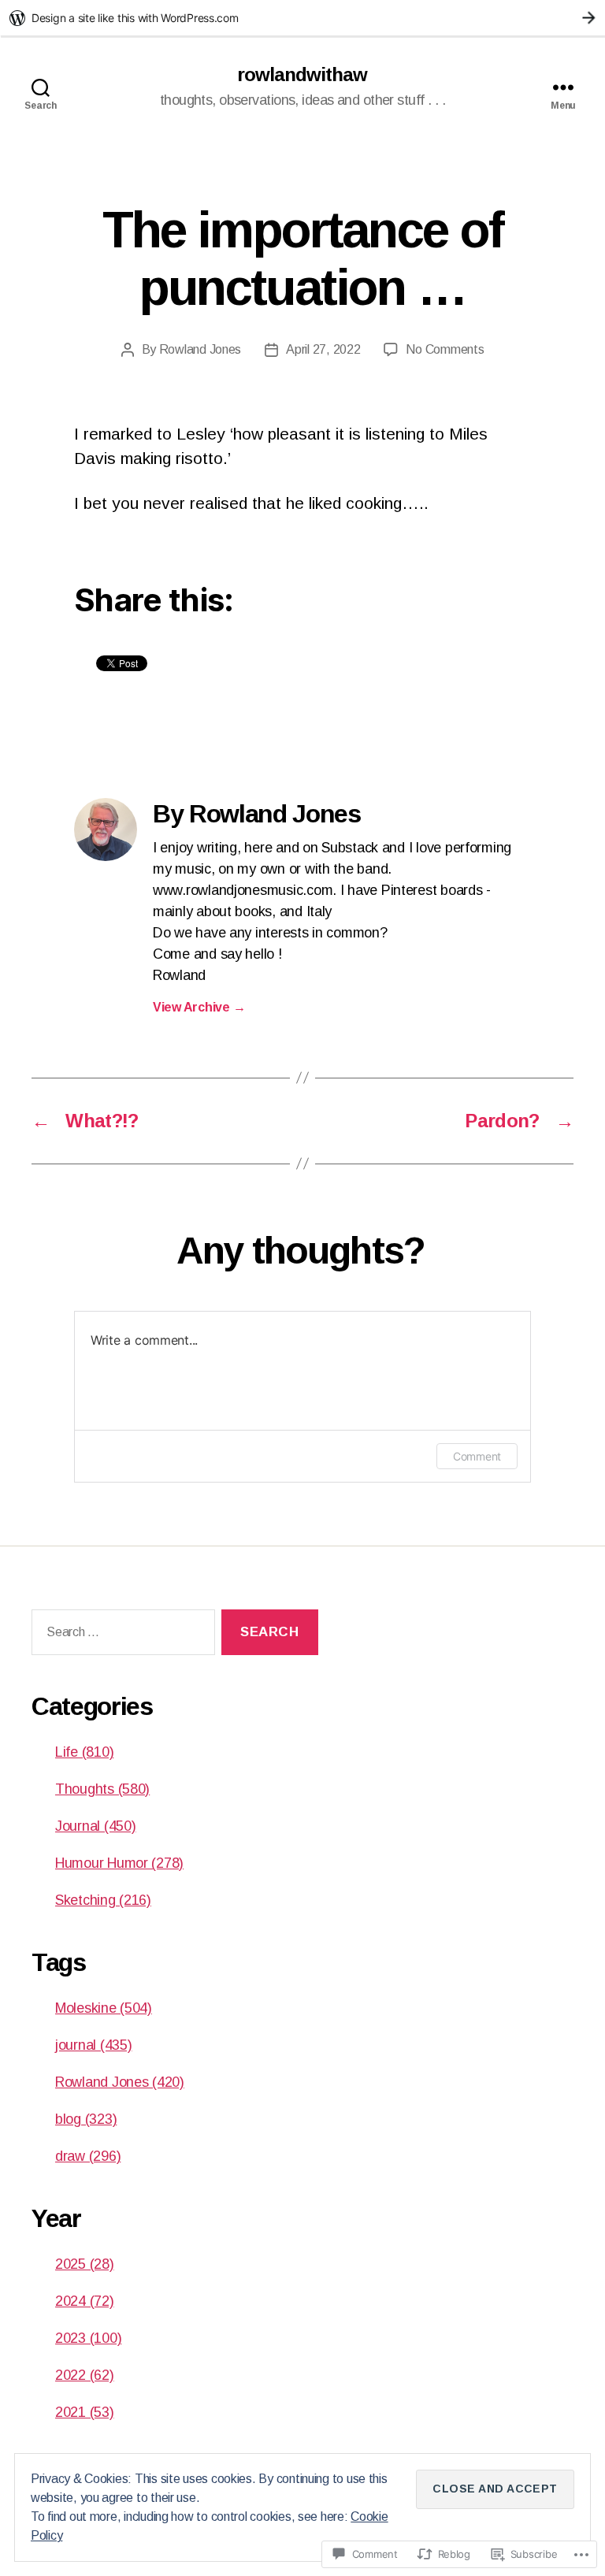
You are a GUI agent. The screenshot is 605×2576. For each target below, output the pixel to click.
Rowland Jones (200, 349)
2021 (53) (85, 2412)
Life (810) (84, 1752)
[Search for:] (120, 1636)
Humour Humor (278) (119, 1863)
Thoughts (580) (102, 1789)
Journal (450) (96, 1826)
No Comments (445, 349)
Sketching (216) (103, 1900)
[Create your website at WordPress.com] (302, 18)
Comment (477, 1456)
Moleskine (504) (104, 2008)
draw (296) (88, 2156)
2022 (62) (85, 2375)
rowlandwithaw (302, 75)
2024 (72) (85, 2301)
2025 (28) (85, 2264)
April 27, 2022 (323, 349)
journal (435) (94, 2045)
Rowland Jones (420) (120, 2082)
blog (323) (86, 2119)
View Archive (199, 1007)
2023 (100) (88, 2338)
